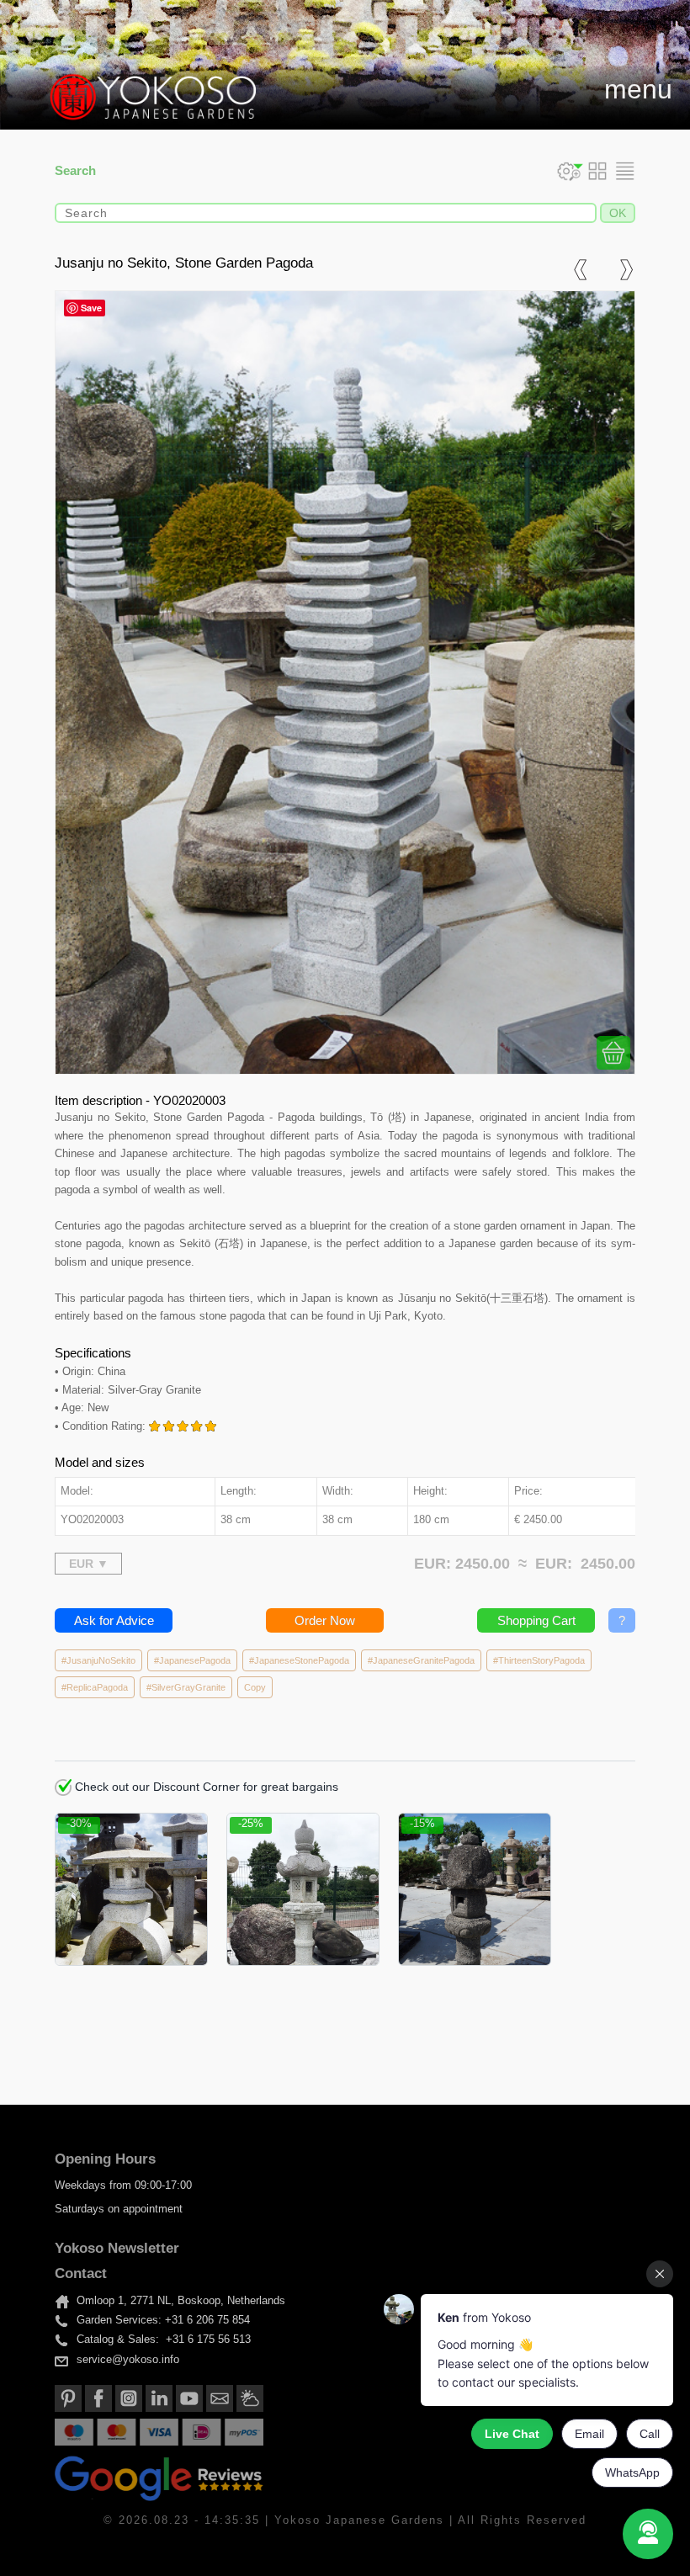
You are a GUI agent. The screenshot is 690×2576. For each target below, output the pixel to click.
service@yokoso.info (128, 2360)
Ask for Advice (114, 1620)
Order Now (325, 1620)
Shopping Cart (536, 1620)
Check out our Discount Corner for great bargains (205, 1787)
